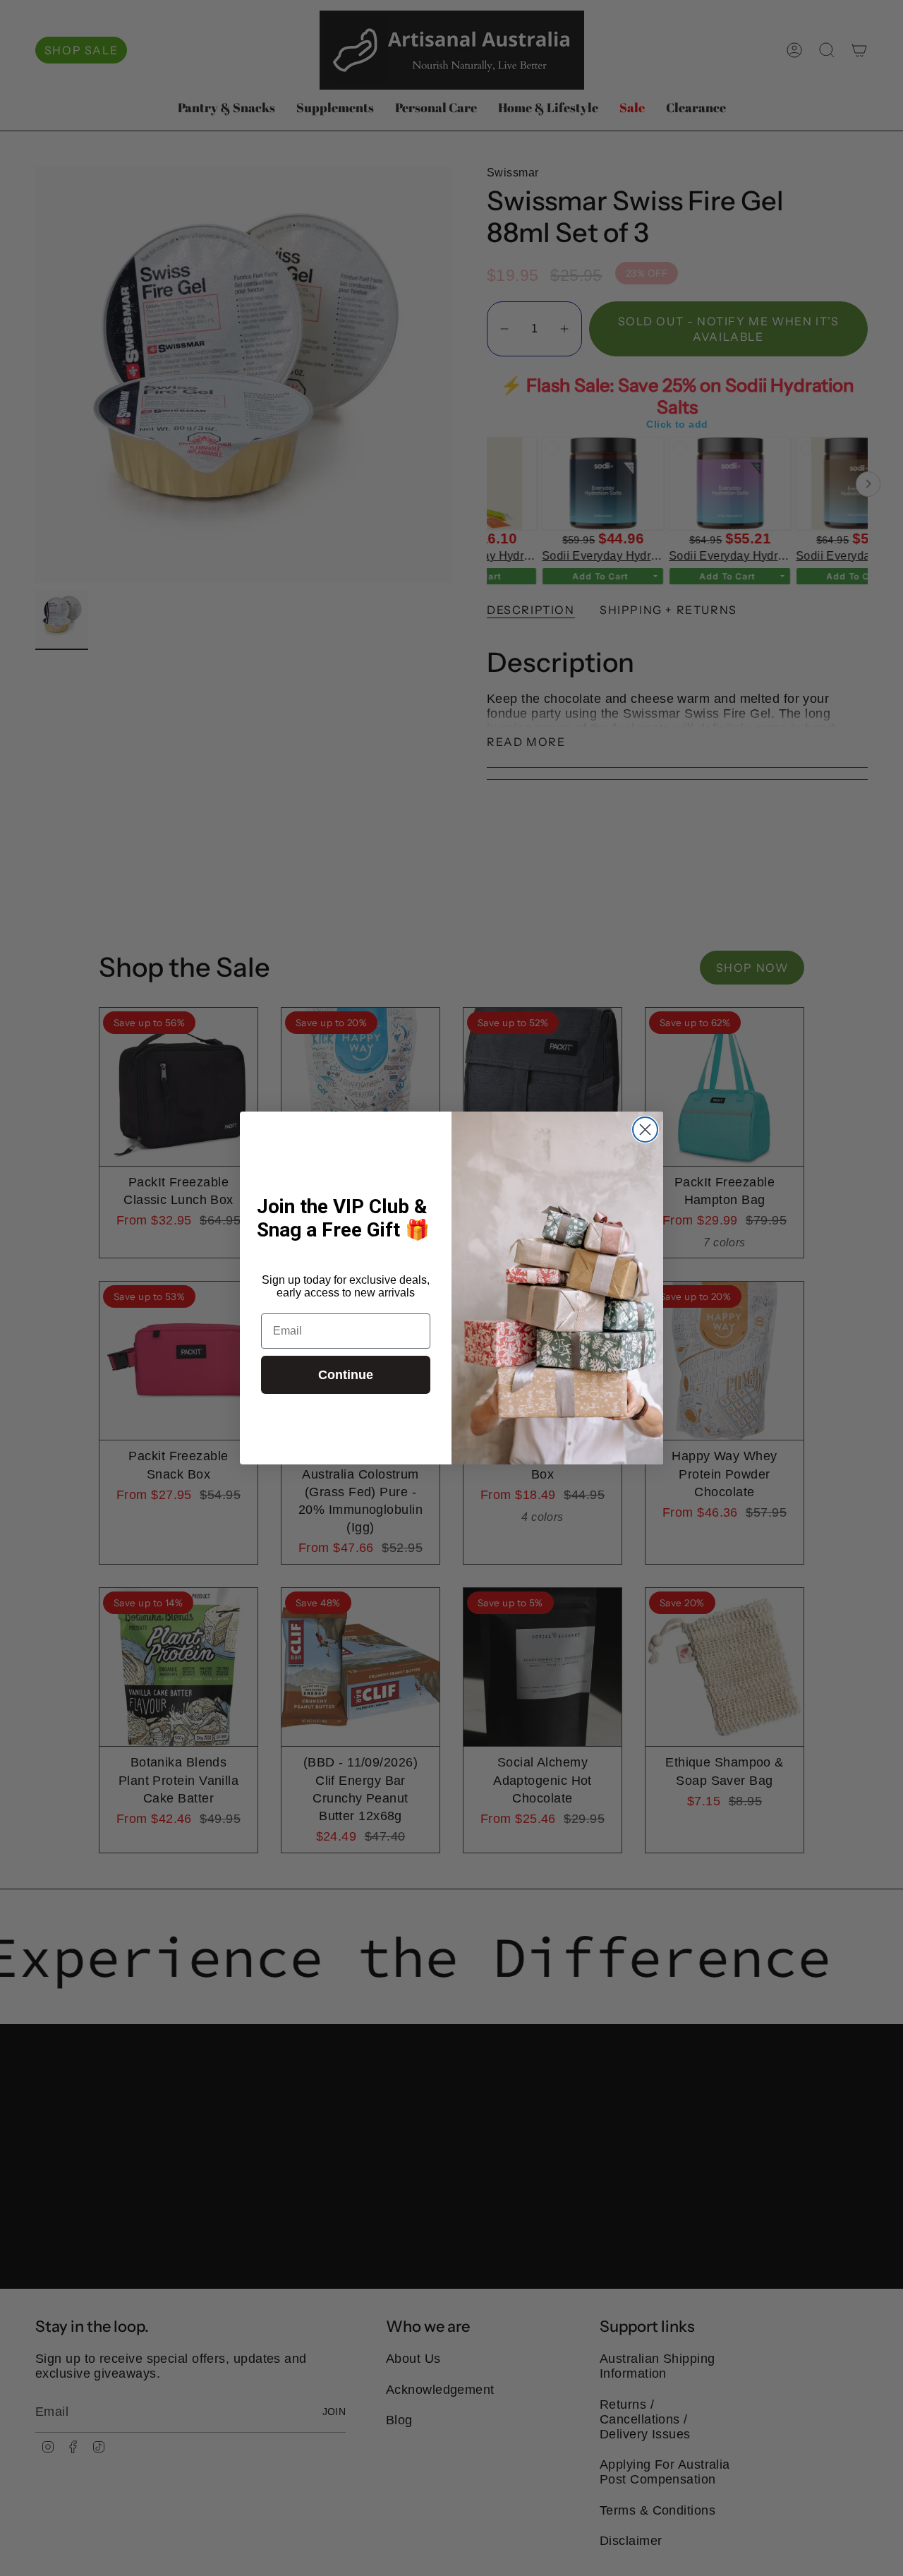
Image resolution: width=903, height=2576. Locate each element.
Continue (346, 1375)
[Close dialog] (645, 1130)
